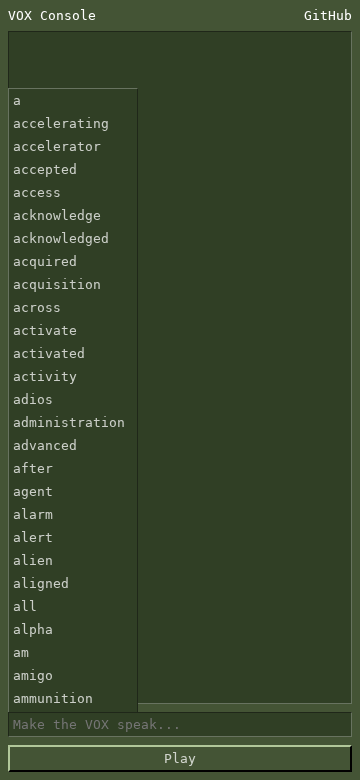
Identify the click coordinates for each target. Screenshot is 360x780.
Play (180, 758)
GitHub (328, 15)
